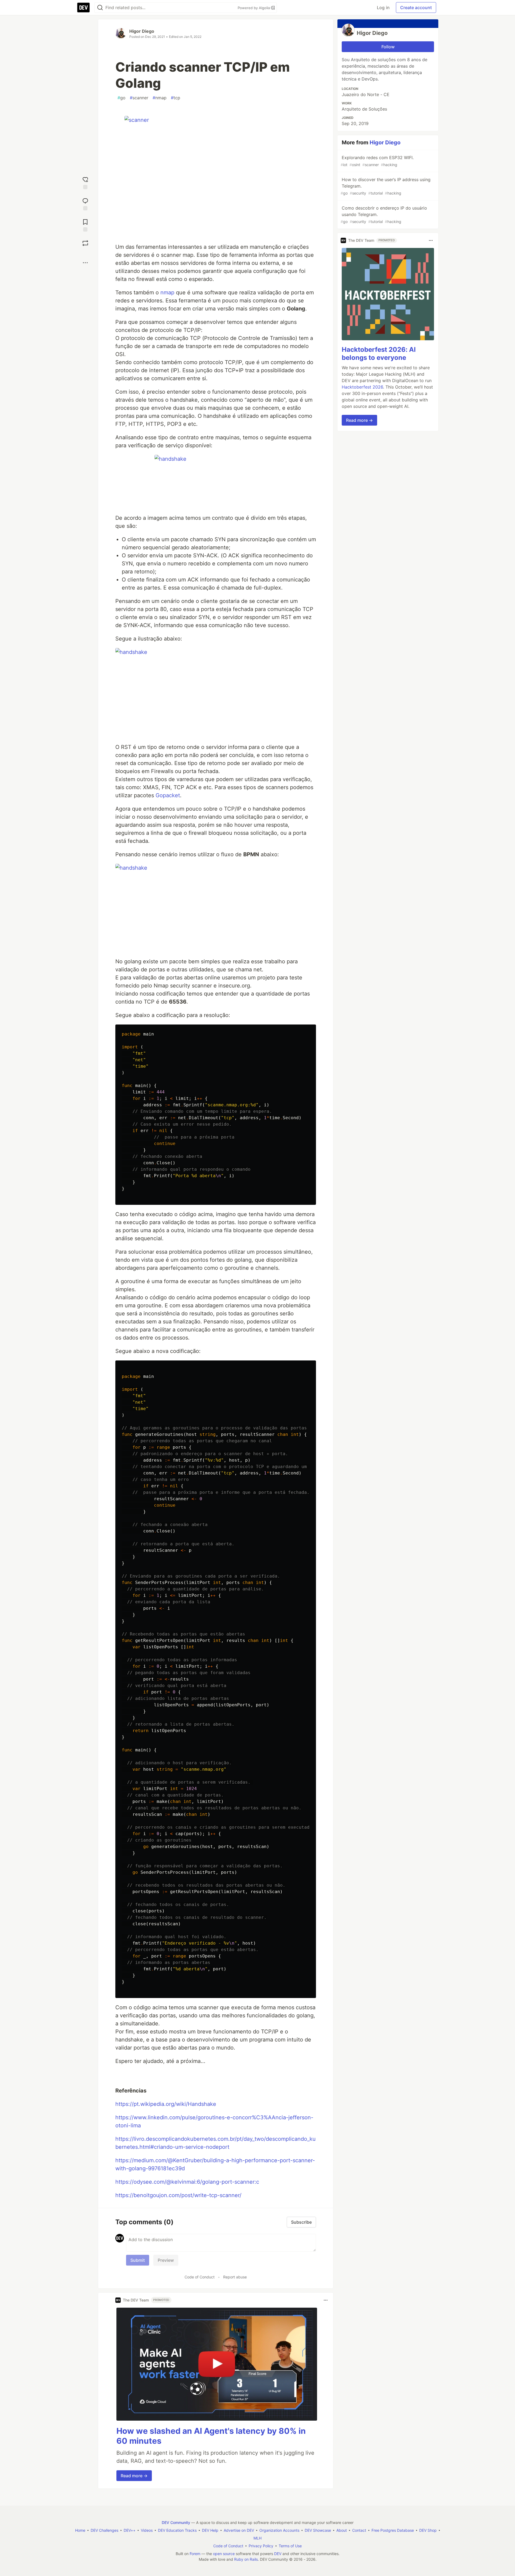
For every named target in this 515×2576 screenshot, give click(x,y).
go (122, 98)
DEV (278, 2554)
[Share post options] (85, 263)
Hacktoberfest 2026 (362, 387)
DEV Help (210, 2530)
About (342, 2530)
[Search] (100, 8)
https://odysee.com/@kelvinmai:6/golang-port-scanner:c (187, 2182)
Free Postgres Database (393, 2530)
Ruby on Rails (246, 2559)
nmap (160, 98)
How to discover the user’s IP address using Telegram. (386, 186)
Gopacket (168, 795)
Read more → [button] (134, 2476)
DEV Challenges (104, 2530)
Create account (416, 8)
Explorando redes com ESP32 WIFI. (377, 161)
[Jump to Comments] (85, 204)
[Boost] (85, 243)
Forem (195, 2554)
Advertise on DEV (239, 2530)
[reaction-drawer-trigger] (85, 182)
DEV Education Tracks (177, 2530)
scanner (139, 98)
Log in (383, 8)
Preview (166, 2260)
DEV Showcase (318, 2530)
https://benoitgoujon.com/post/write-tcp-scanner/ (178, 2195)
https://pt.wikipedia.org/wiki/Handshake (166, 2104)
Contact (359, 2530)
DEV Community (176, 2522)
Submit (138, 2260)
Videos (147, 2530)
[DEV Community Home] (83, 8)
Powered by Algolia (254, 8)
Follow (388, 47)
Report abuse (235, 2277)
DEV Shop (428, 2530)
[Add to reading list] (85, 225)
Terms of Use (290, 2546)
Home (80, 2530)
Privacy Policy (261, 2546)
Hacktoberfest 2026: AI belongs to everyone (379, 354)
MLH (257, 2538)
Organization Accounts (279, 2530)
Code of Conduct (200, 2277)
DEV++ (130, 2530)
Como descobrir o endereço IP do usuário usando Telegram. (384, 215)
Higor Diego (142, 31)
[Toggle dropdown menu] (326, 2300)
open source (224, 2554)
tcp (176, 98)
